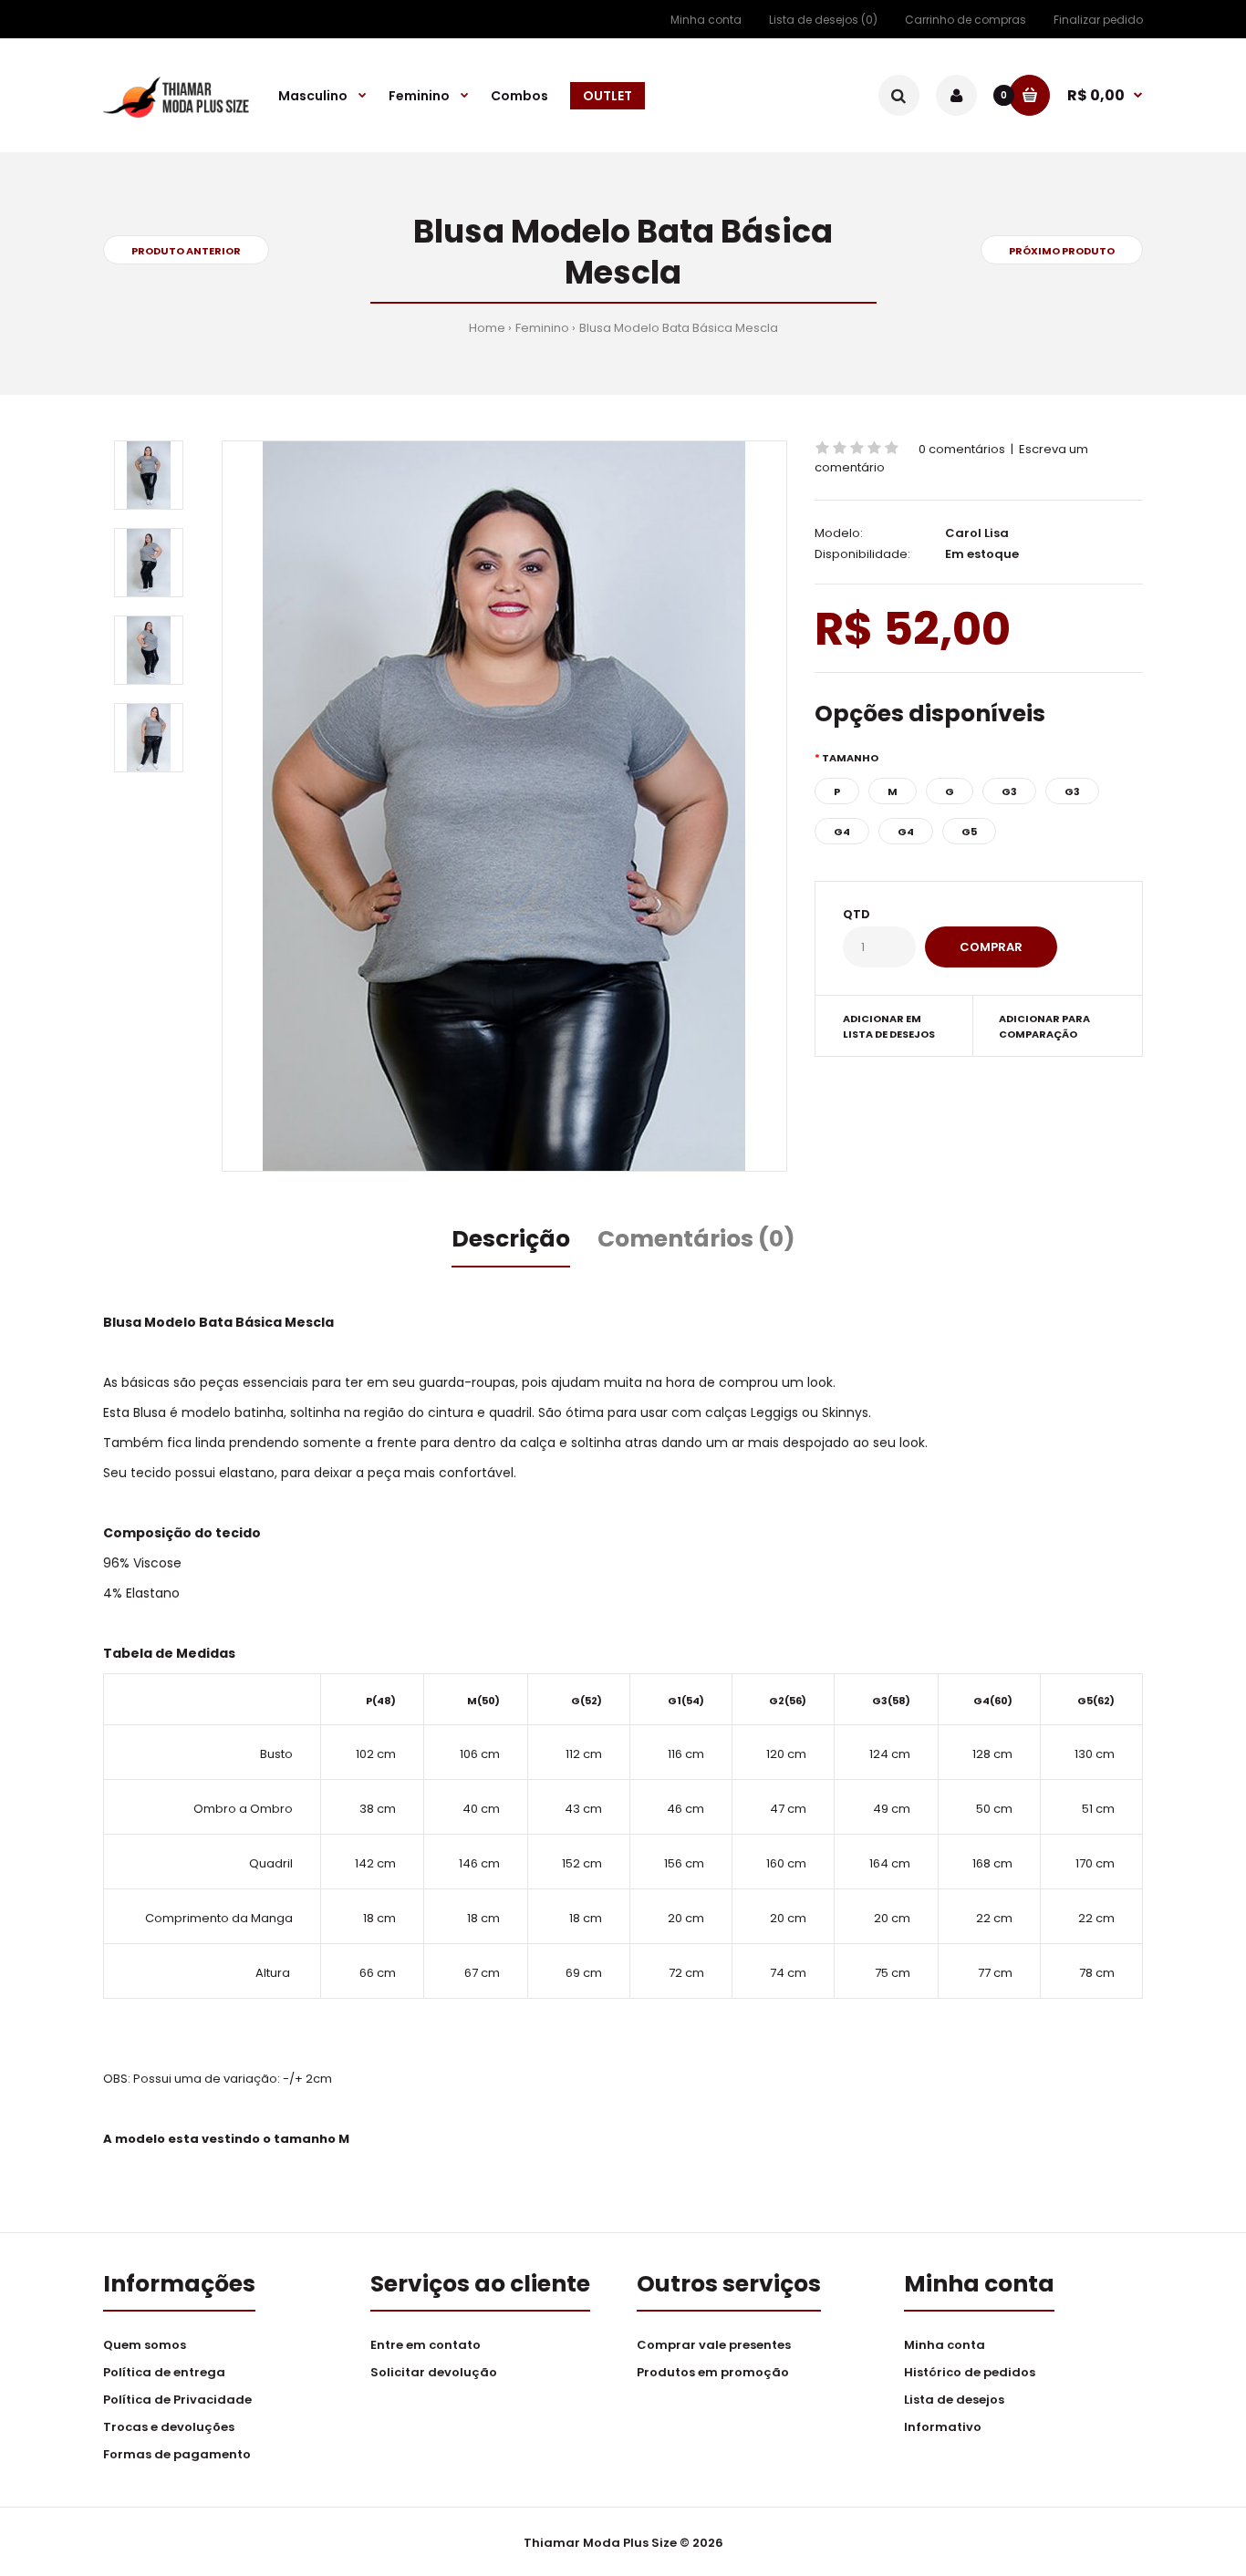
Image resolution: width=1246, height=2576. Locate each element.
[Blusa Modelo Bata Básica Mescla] (504, 806)
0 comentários (962, 449)
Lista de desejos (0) (823, 20)
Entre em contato (426, 2345)
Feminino (542, 328)
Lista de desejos (954, 2400)
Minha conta (706, 20)
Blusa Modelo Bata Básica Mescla (679, 328)
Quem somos (145, 2345)
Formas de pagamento (177, 2454)
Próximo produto (1062, 251)
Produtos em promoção (713, 2372)
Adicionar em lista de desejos (889, 1027)
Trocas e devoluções (169, 2427)
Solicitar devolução (434, 2372)
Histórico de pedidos (970, 2372)
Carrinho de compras (966, 20)
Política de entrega (164, 2372)
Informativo (943, 2427)
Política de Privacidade (177, 2400)
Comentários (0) (696, 1239)
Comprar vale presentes (714, 2345)
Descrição (511, 1239)
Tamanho (850, 758)
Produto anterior (186, 251)
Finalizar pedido (1098, 20)
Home (487, 328)
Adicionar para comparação (1044, 1027)
